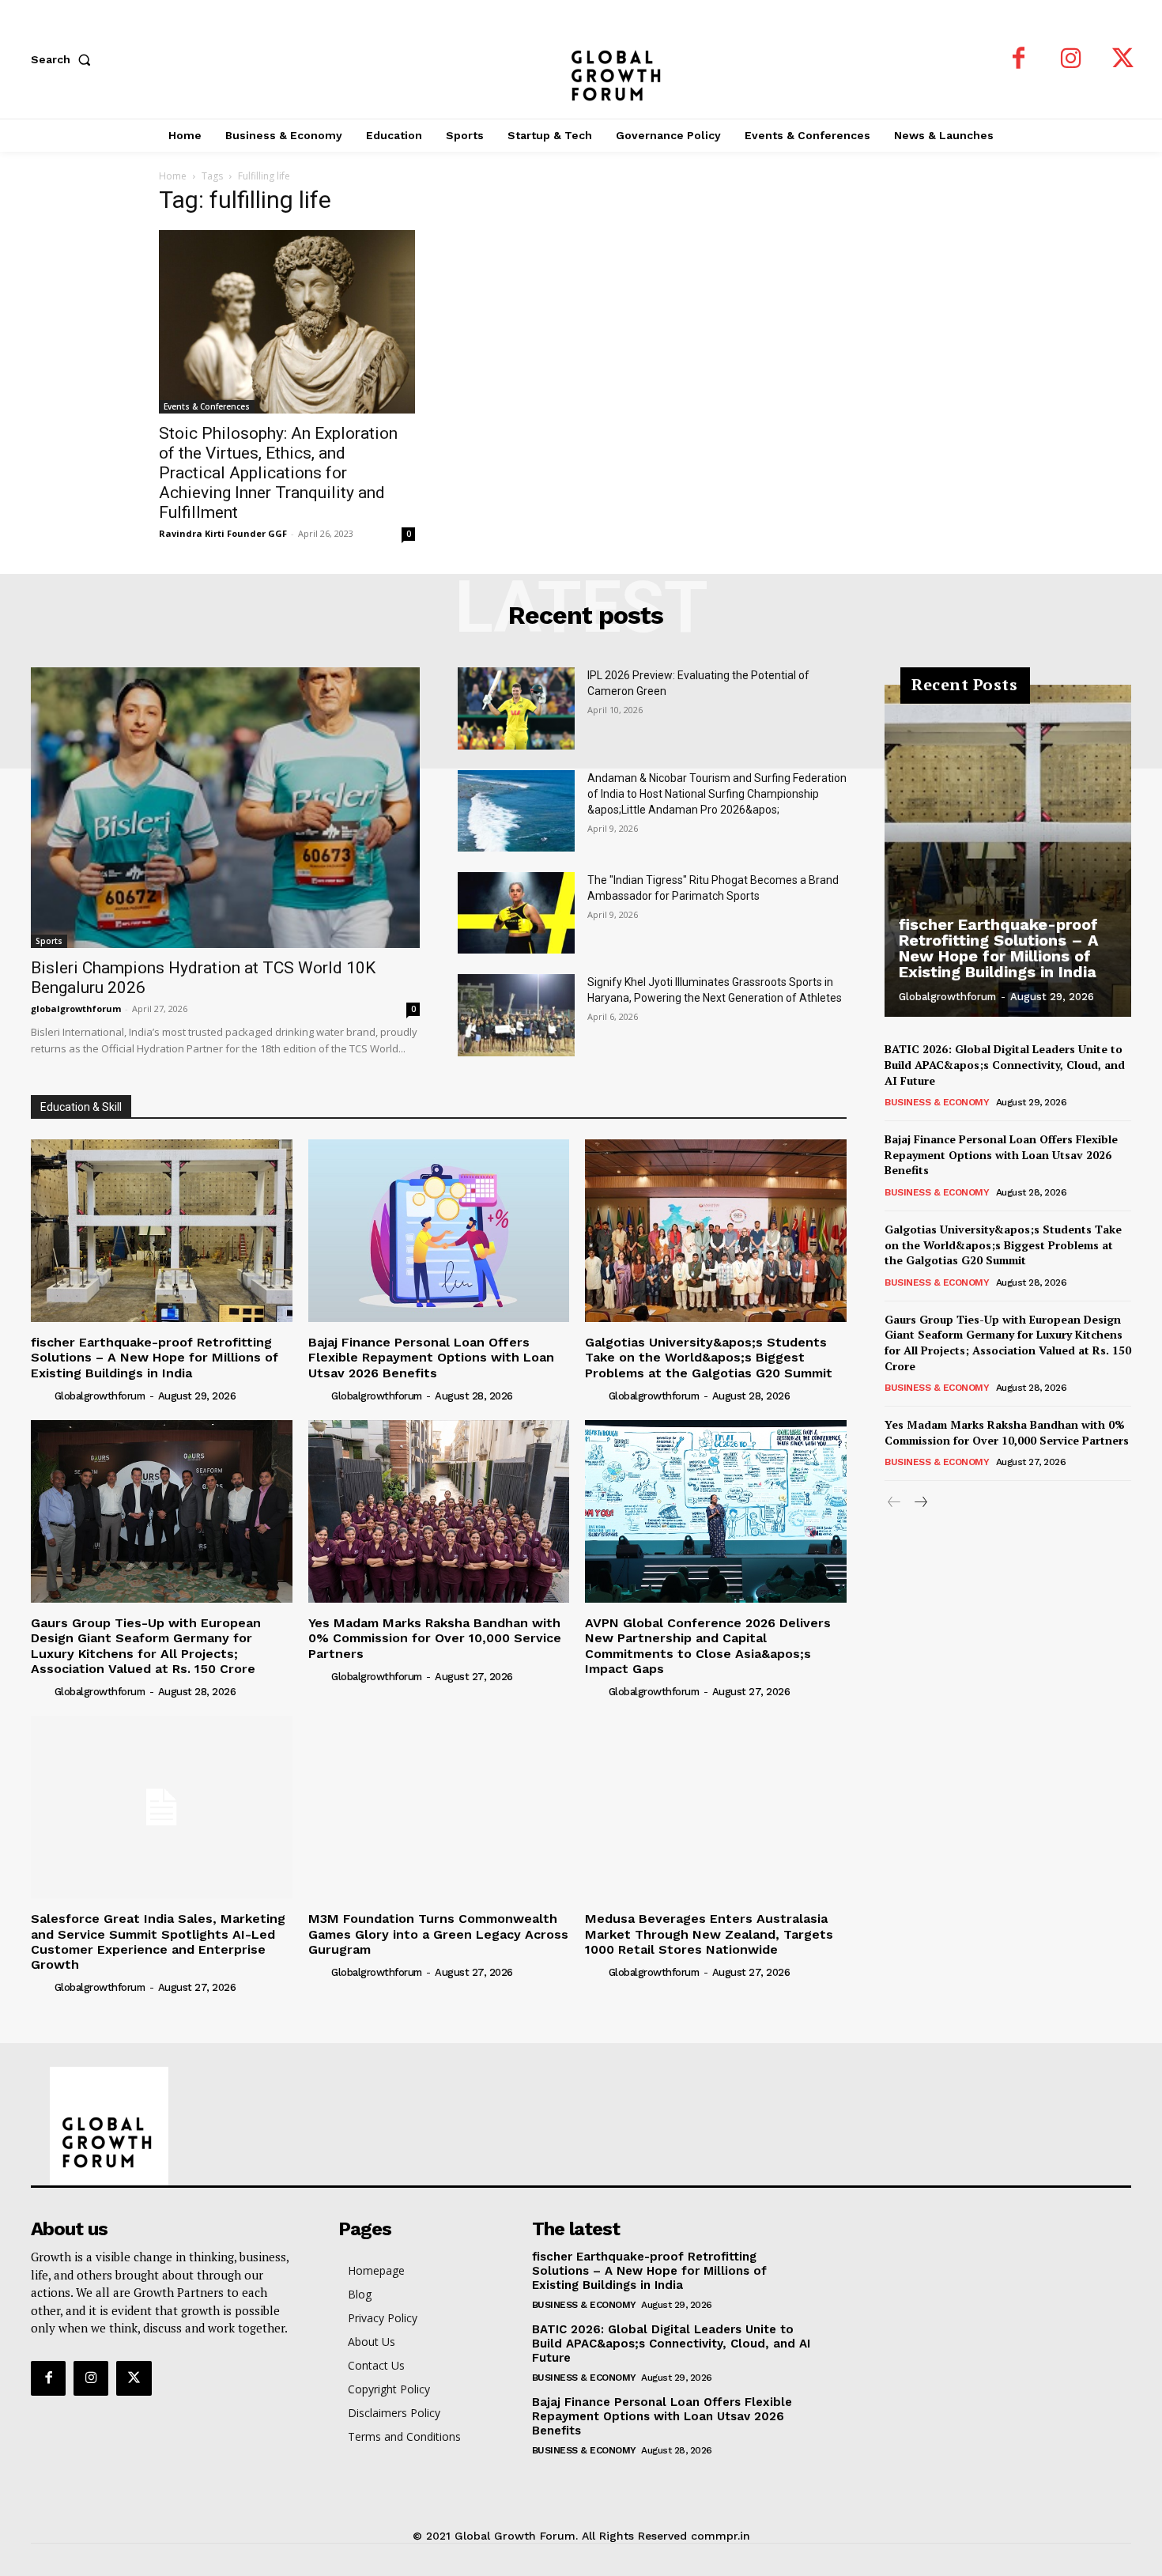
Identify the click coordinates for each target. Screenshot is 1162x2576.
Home (173, 176)
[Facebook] (1019, 59)
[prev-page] (894, 1503)
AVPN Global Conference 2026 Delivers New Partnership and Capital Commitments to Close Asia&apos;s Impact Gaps (708, 1646)
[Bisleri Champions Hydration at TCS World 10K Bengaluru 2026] (225, 807)
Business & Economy (937, 1102)
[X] (1123, 59)
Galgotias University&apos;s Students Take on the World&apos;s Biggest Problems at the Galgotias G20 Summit (709, 1357)
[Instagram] (1071, 59)
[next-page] (920, 1503)
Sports (49, 941)
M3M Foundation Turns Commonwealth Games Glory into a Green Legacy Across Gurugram (438, 1934)
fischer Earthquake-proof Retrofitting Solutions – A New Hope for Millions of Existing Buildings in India (155, 1357)
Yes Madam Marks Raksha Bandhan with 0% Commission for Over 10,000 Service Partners (435, 1638)
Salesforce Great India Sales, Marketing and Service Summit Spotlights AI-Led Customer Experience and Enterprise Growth (158, 1941)
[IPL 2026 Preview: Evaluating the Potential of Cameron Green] (516, 708)
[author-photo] (41, 1396)
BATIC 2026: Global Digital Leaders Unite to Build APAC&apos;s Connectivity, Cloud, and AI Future (1005, 1064)
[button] (64, 59)
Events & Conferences (207, 406)
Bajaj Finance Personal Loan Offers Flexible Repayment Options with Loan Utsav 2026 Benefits (431, 1357)
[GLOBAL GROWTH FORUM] (581, 59)
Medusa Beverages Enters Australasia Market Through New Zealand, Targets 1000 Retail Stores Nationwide (709, 1934)
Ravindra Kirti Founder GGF (223, 533)
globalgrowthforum (76, 1008)
